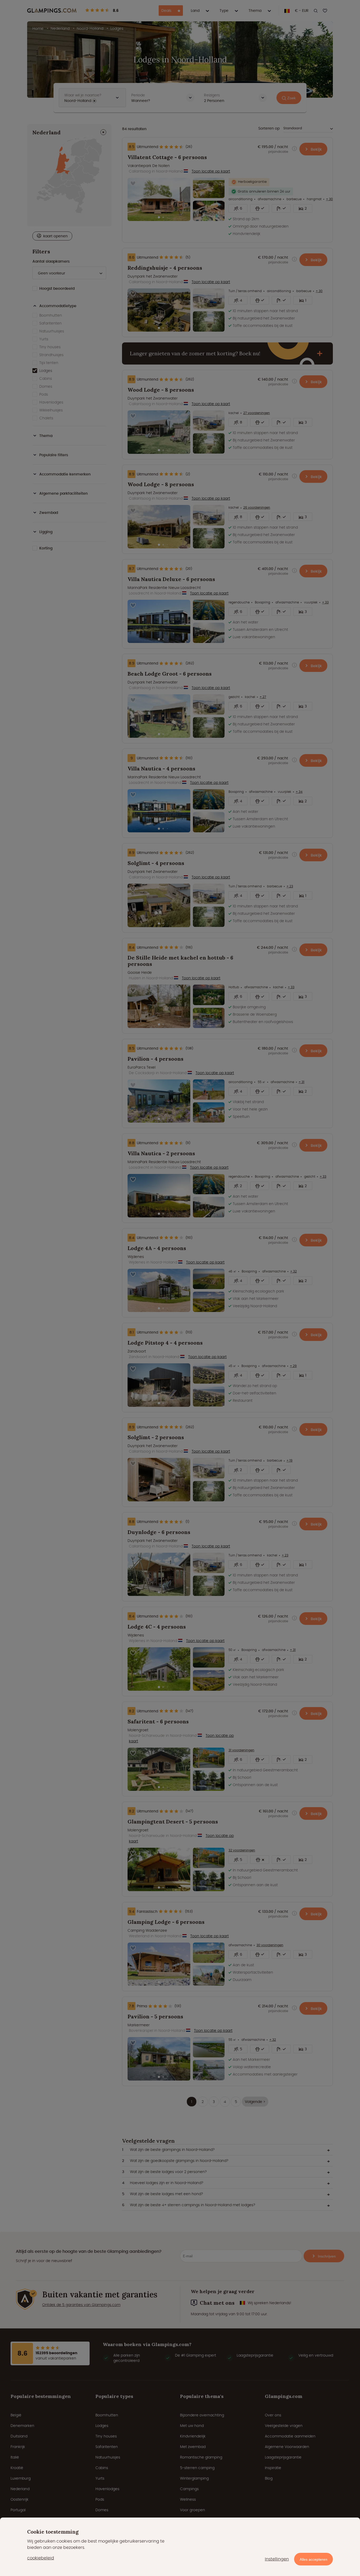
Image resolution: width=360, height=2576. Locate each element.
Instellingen (277, 2559)
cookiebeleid (41, 2558)
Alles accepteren (313, 2559)
